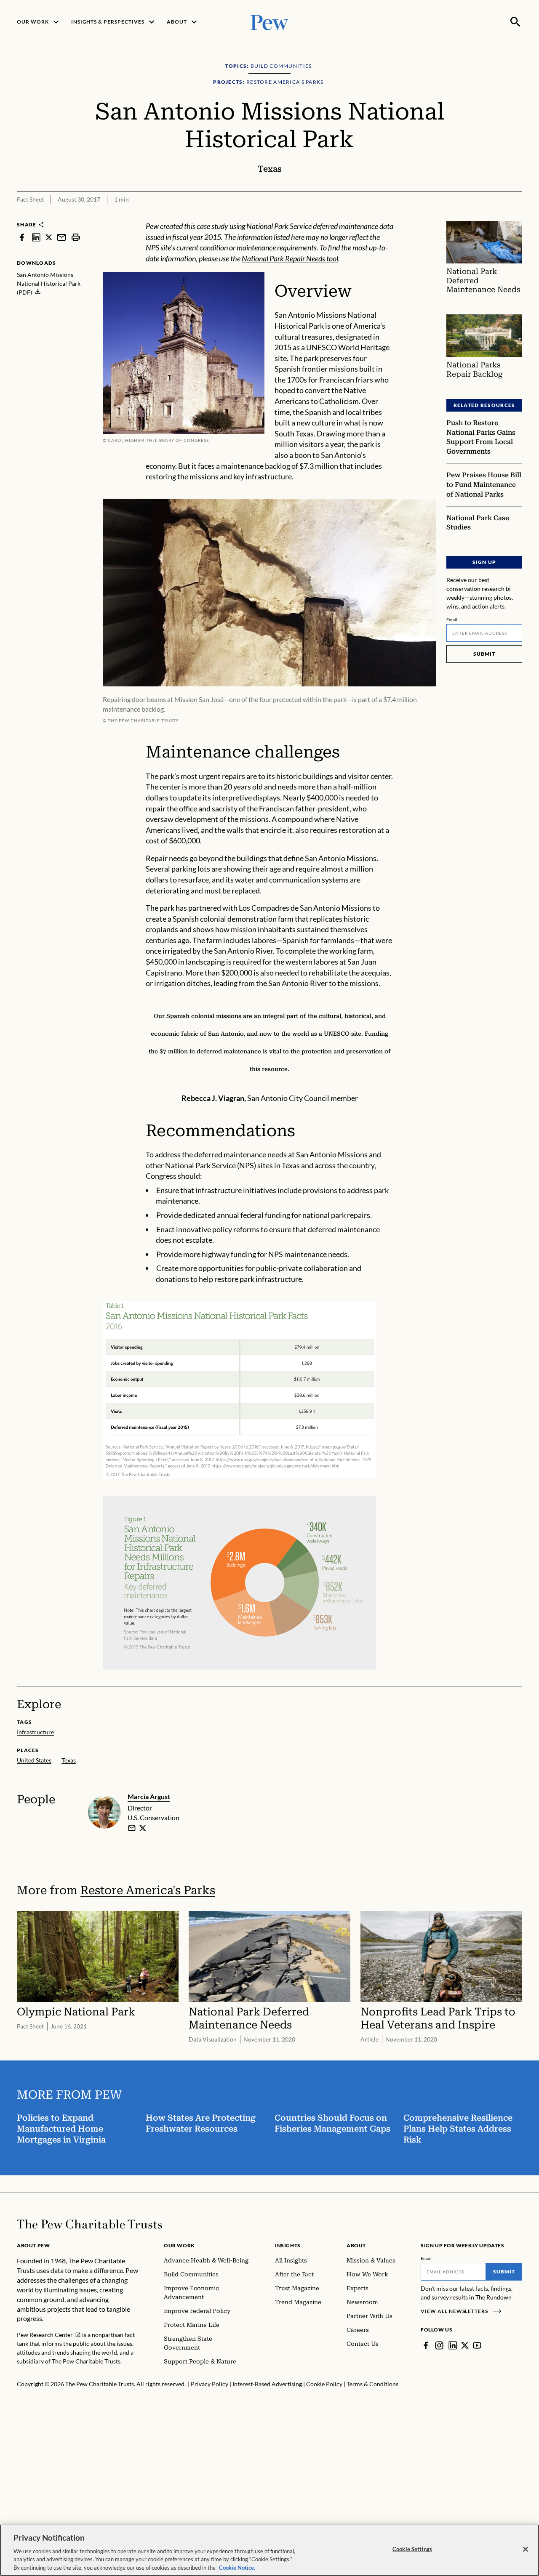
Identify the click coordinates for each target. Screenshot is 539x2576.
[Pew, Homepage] (269, 22)
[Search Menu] (515, 22)
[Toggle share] (495, 215)
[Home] (89, 2224)
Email (452, 619)
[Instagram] (439, 2345)
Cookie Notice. (237, 2567)
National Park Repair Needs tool (290, 258)
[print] (76, 237)
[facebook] (22, 237)
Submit (484, 654)
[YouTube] (477, 2345)
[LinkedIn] (453, 2345)
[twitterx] (49, 237)
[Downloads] (516, 215)
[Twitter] (465, 2345)
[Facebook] (426, 2345)
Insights (288, 2245)
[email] (61, 237)
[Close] (526, 2549)
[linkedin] (36, 237)
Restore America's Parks (148, 1890)
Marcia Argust (149, 1796)
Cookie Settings (412, 2549)
